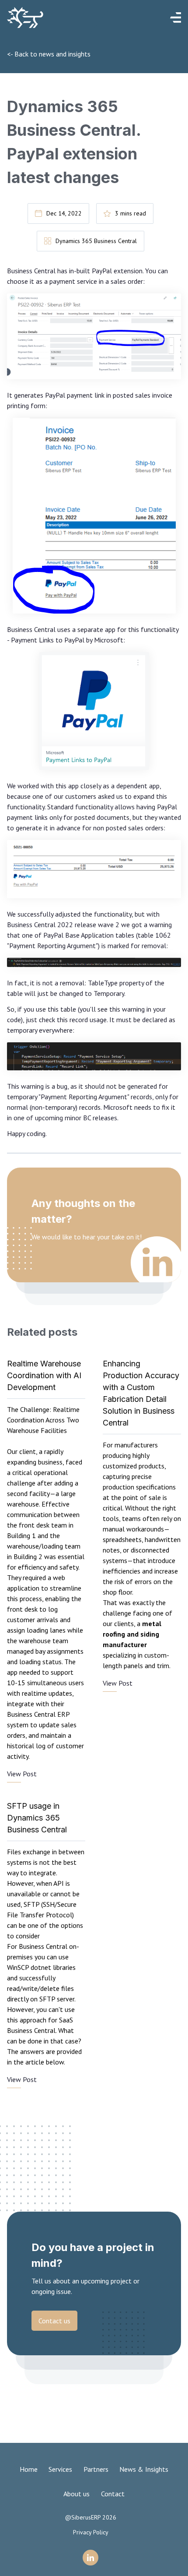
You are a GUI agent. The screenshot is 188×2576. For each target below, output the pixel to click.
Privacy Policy (91, 2532)
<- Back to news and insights (49, 54)
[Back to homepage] (62, 18)
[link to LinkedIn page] (91, 2558)
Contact (113, 2494)
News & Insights (144, 2469)
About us (77, 2494)
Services (60, 2469)
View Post (22, 1774)
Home (29, 2469)
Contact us (54, 2321)
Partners (96, 2469)
